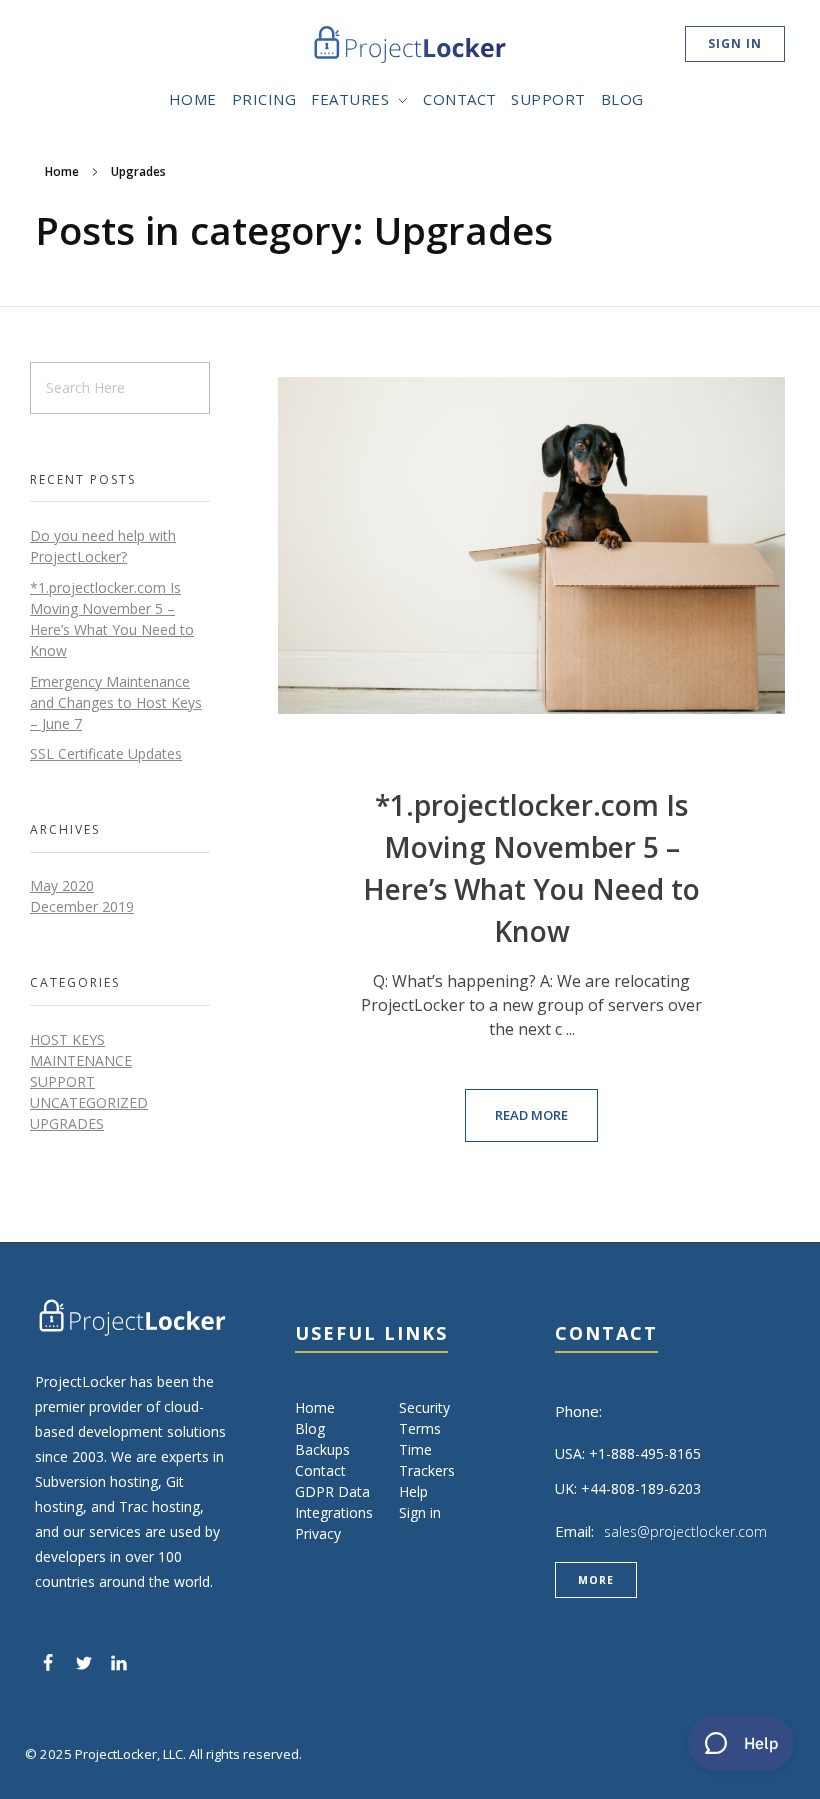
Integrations (334, 1512)
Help (413, 1491)
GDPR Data (332, 1491)
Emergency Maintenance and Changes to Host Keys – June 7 (116, 702)
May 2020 (62, 885)
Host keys (67, 1039)
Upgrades (67, 1123)
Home (62, 171)
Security (424, 1407)
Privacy (318, 1533)
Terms (420, 1428)
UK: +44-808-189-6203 (628, 1488)
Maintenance (81, 1060)
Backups (322, 1449)
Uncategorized (89, 1102)
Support (62, 1081)
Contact (320, 1470)
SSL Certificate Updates (106, 753)
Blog (310, 1428)
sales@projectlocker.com (685, 1531)
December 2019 (82, 906)
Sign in (420, 1512)
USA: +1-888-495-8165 (628, 1453)
